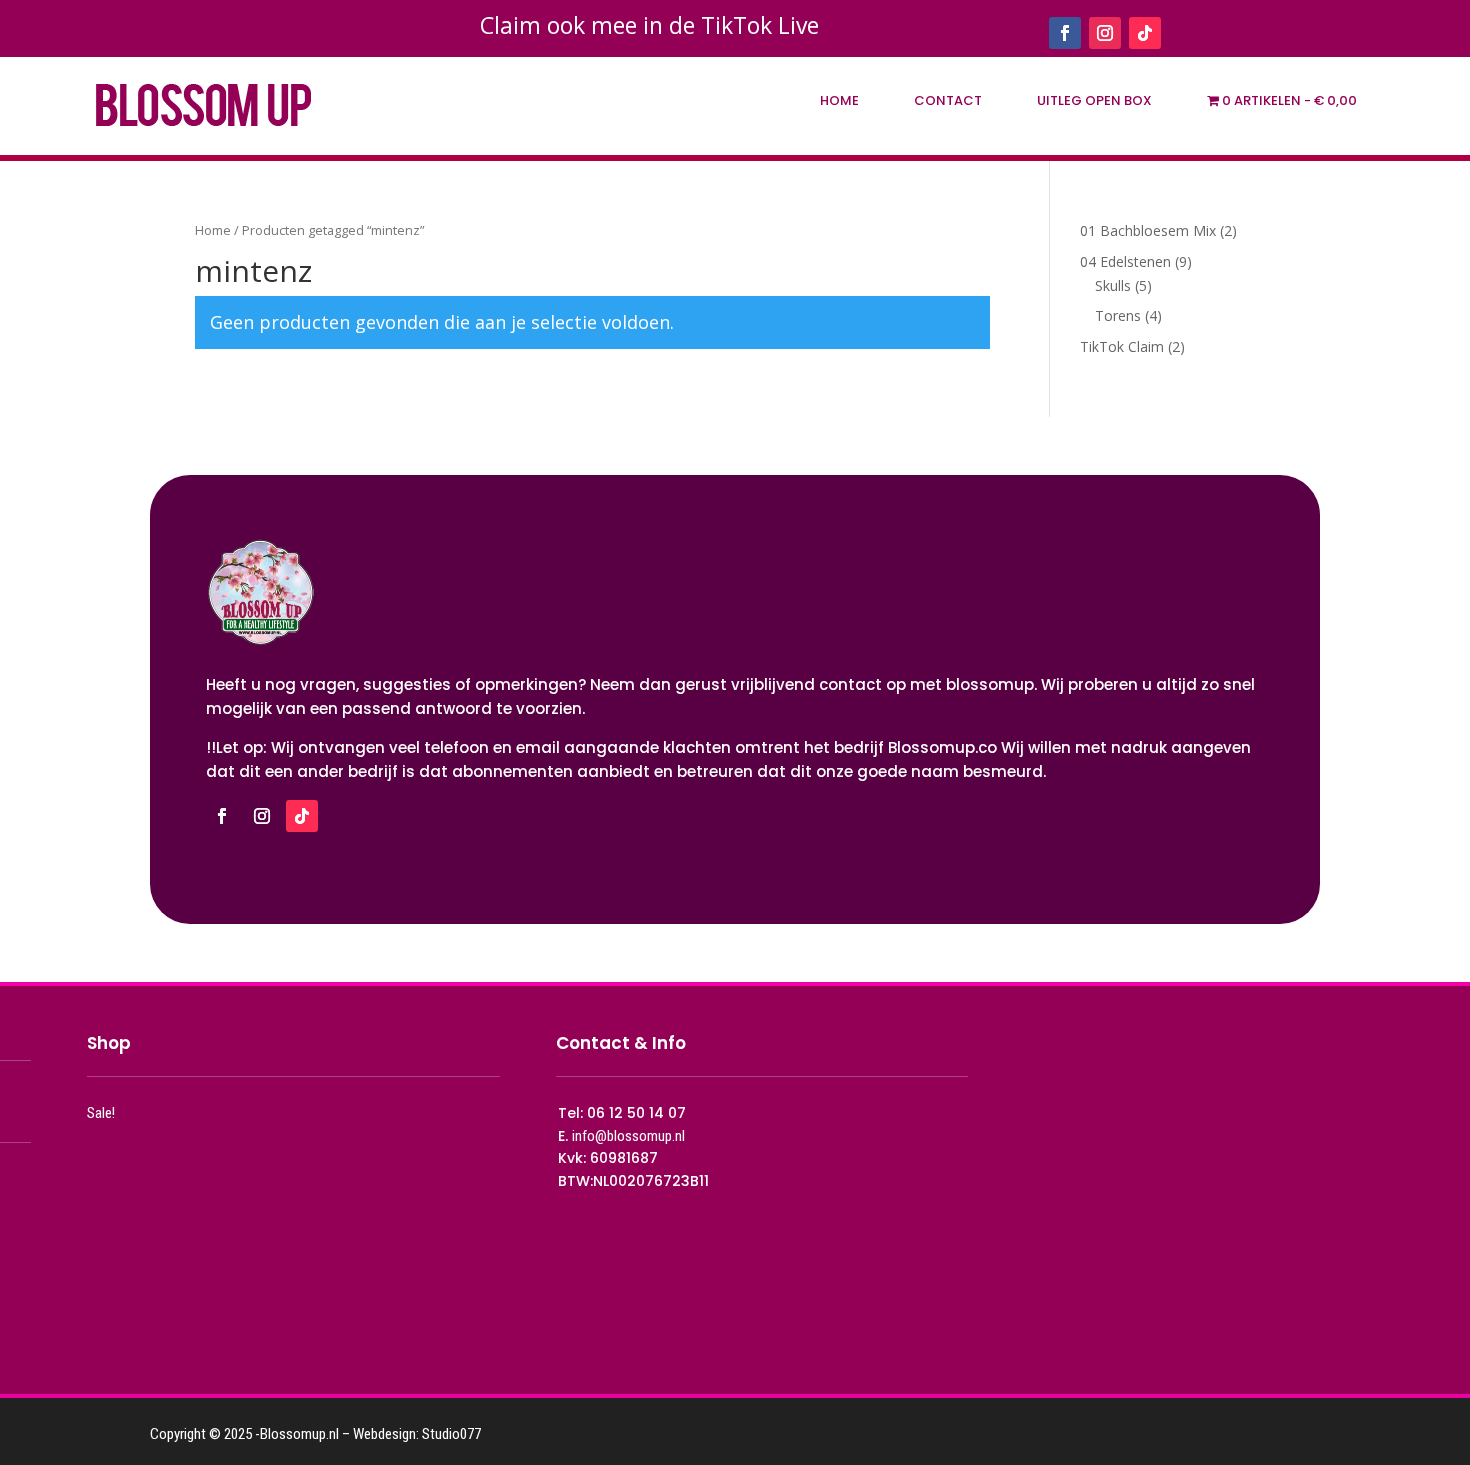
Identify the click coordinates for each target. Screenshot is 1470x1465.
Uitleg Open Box (1094, 100)
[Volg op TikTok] (1145, 33)
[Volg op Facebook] (1065, 33)
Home (839, 100)
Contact (948, 100)
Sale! (101, 1113)
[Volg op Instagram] (1105, 33)
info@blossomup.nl (628, 1136)
